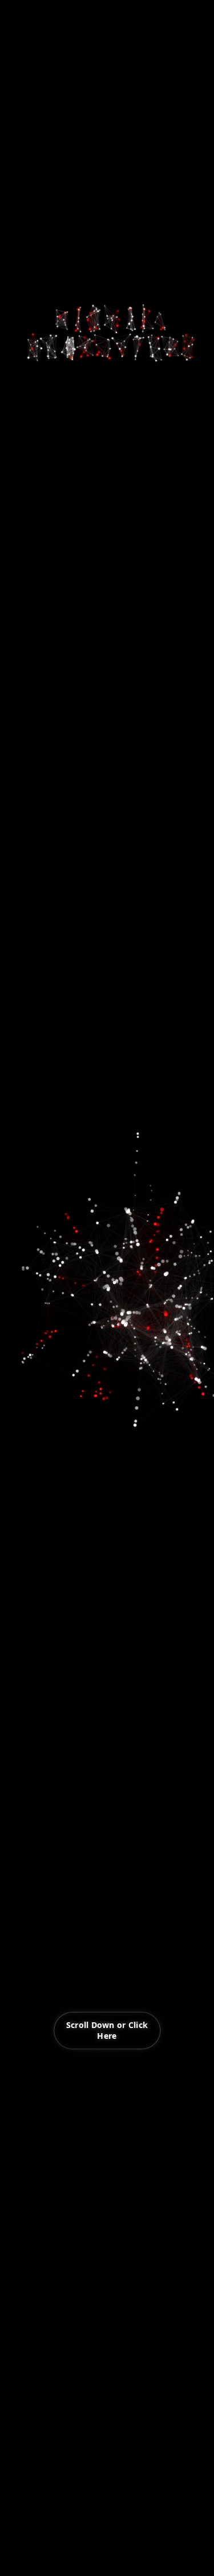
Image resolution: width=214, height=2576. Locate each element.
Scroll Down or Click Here (107, 2030)
